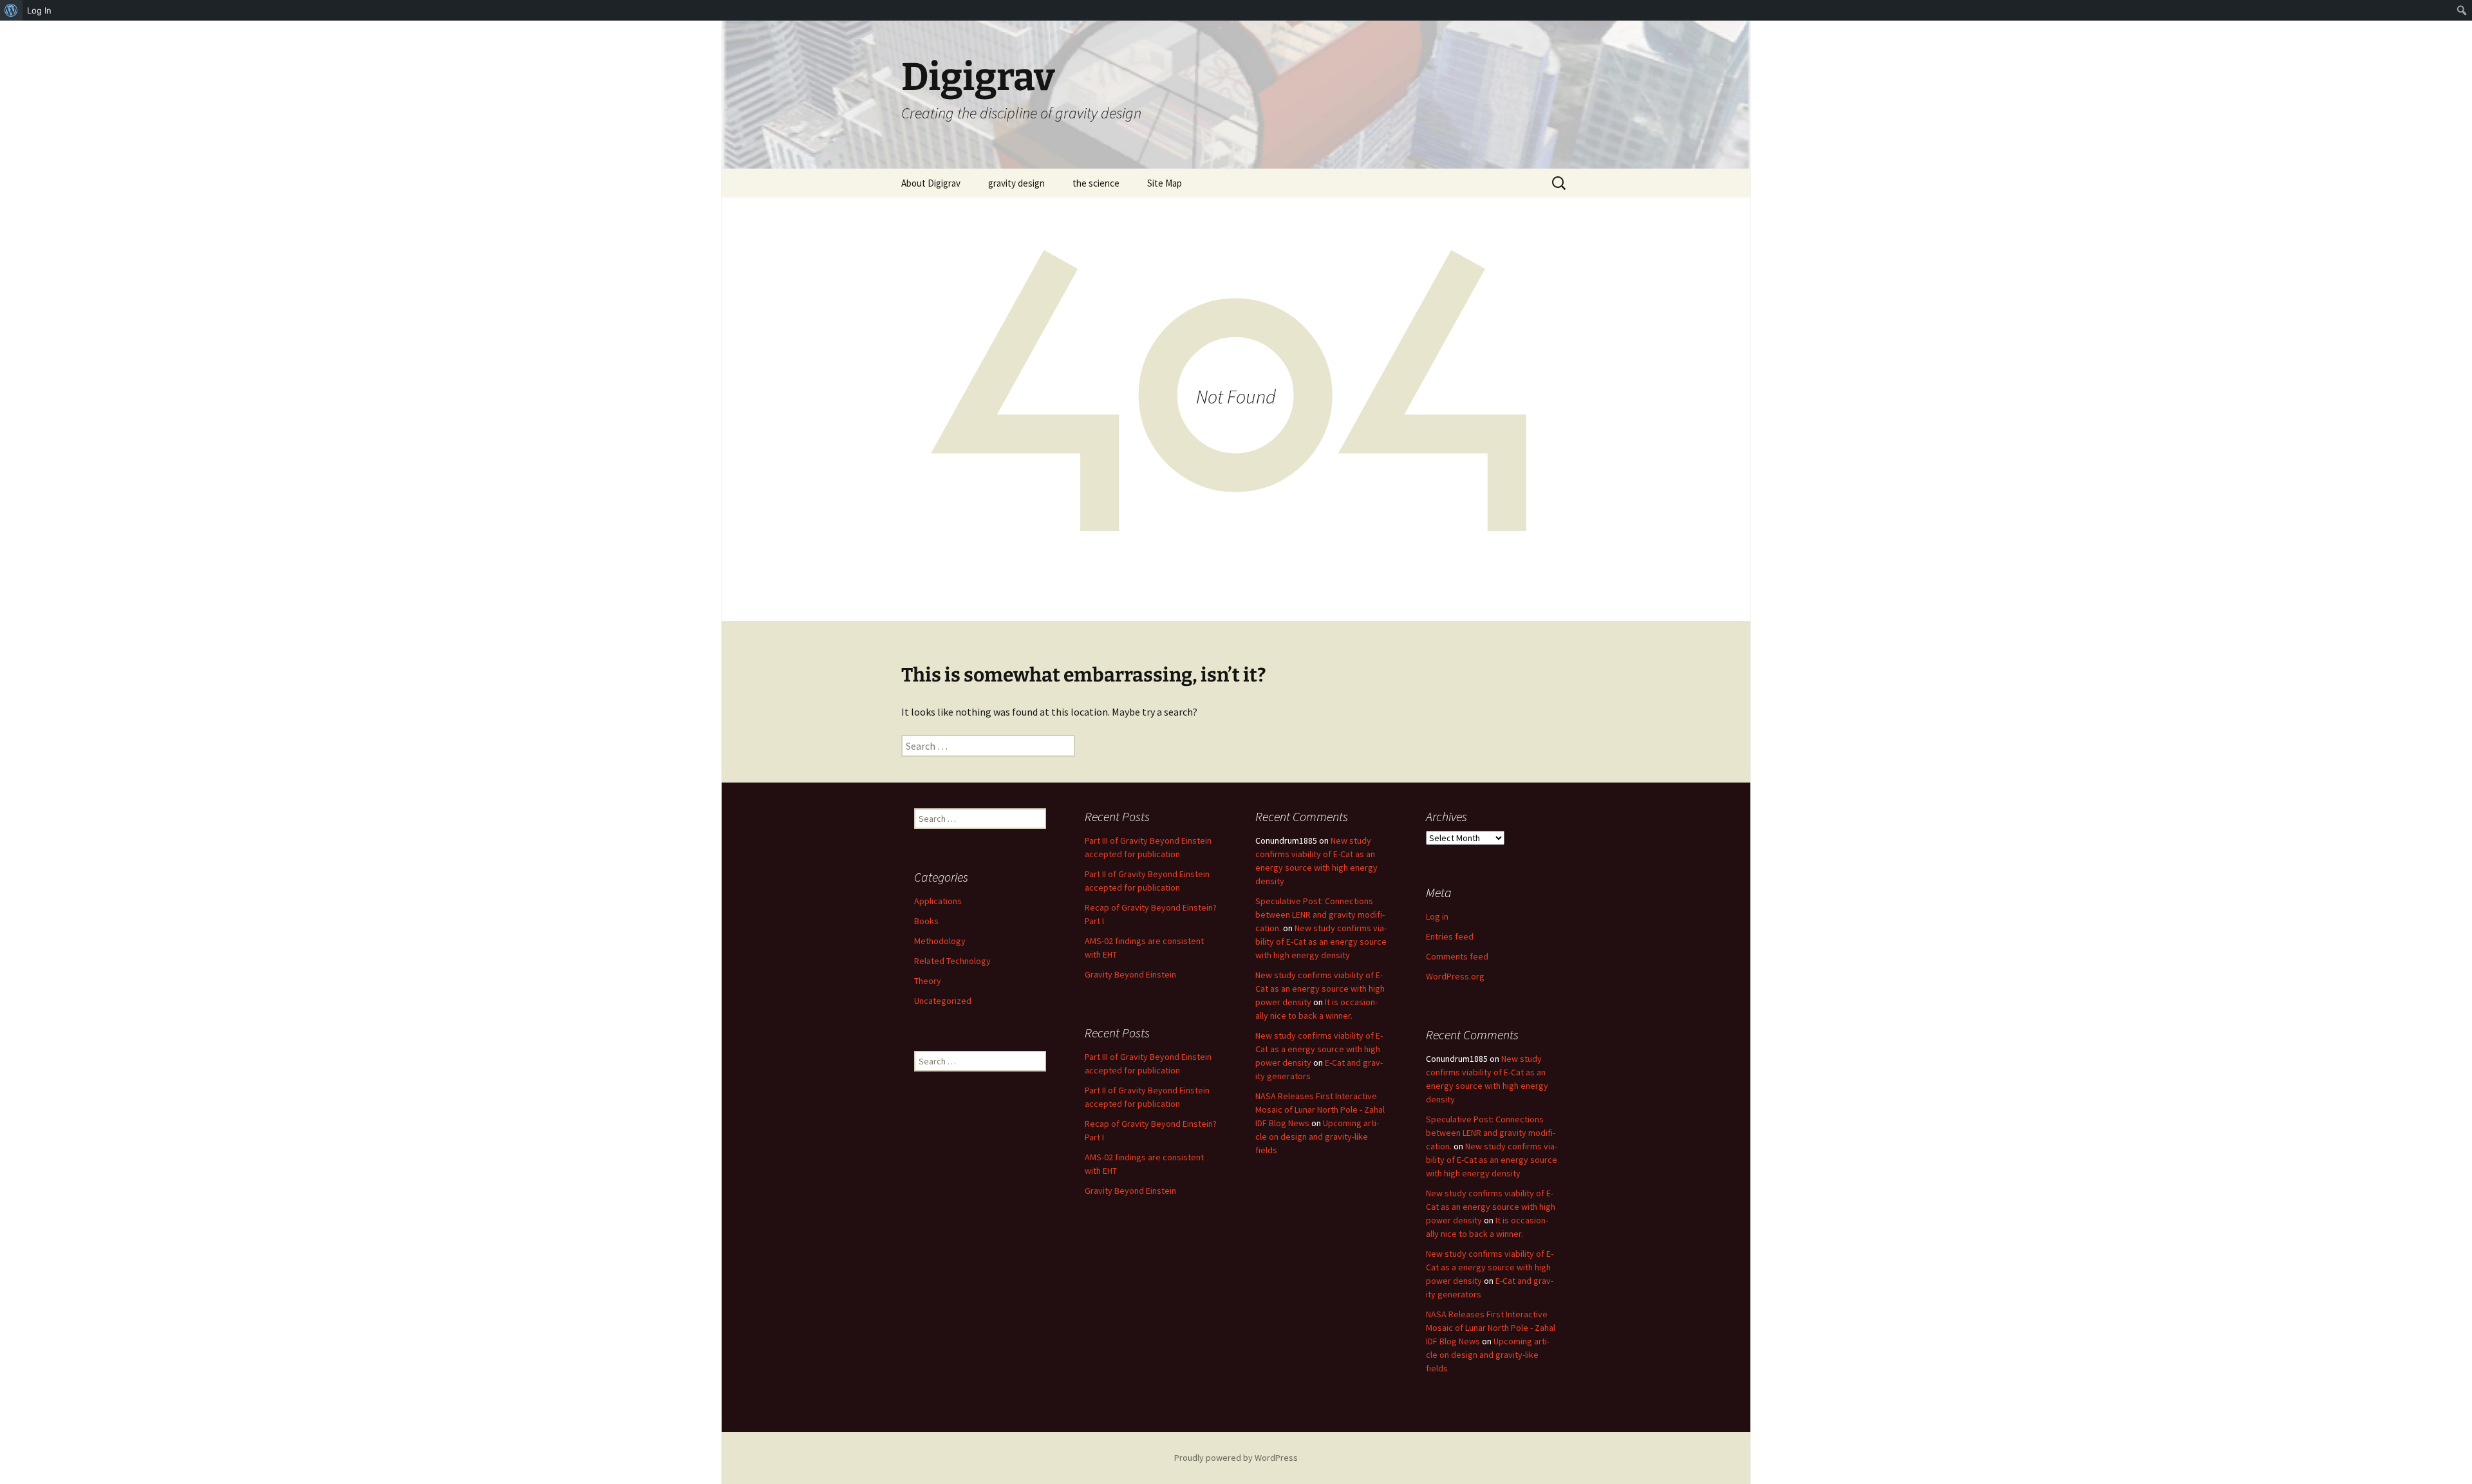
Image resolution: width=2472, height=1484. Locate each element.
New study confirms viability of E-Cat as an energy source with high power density (1320, 988)
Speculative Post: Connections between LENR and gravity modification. (1320, 914)
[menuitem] (11, 10)
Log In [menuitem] (39, 10)
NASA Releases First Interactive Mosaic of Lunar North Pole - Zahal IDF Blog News (1320, 1109)
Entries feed (1450, 936)
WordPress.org (1455, 976)
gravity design (1016, 183)
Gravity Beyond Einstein (1130, 974)
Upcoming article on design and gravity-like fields (1317, 1136)
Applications (938, 901)
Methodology (940, 941)
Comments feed (1457, 956)
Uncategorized (943, 1001)
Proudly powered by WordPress (1236, 1458)
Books (926, 921)
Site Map (1165, 183)
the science (1096, 183)
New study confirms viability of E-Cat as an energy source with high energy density (1321, 941)
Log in (1437, 916)
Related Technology (952, 961)
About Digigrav (931, 183)
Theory (928, 981)
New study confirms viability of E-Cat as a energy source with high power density (1319, 1049)
